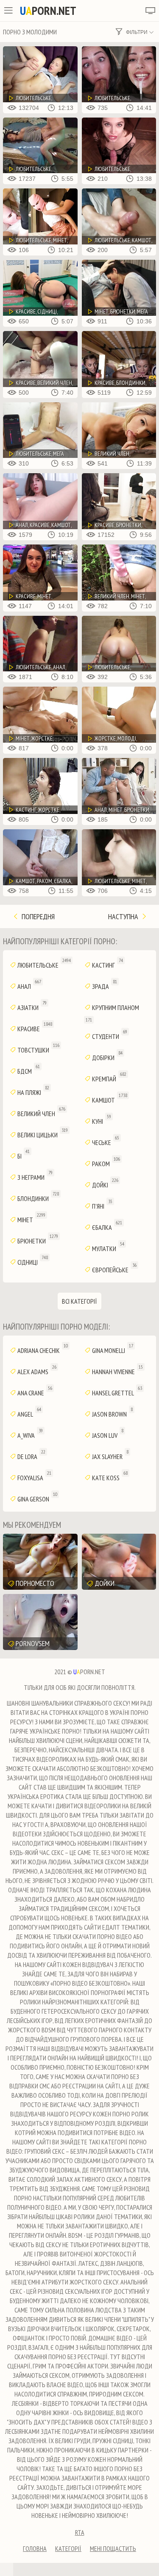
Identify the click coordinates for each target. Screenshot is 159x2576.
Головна (35, 2548)
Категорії (68, 2548)
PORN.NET (48, 11)
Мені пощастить (113, 2548)
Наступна (124, 916)
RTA (80, 2532)
